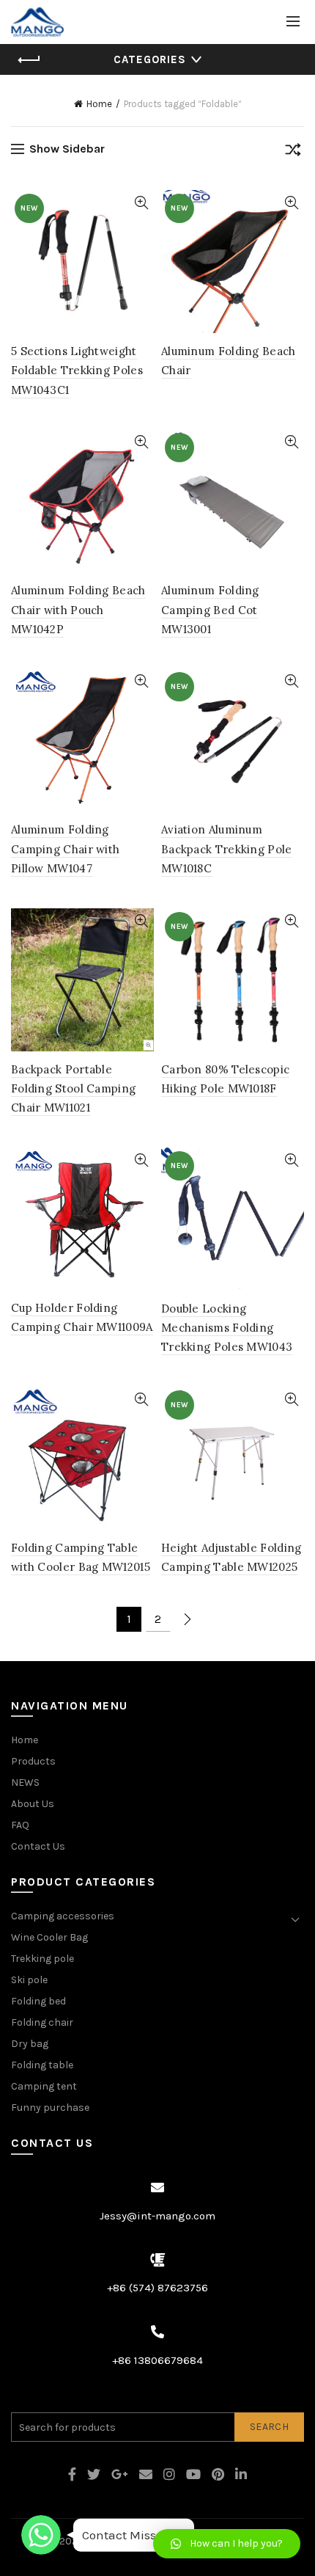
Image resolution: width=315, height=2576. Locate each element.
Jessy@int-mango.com (157, 2216)
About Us (33, 1804)
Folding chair (42, 2022)
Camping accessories (63, 1916)
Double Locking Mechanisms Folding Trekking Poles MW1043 (227, 1328)
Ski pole (29, 1980)
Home (99, 104)
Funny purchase (50, 2108)
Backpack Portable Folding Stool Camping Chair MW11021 (73, 1089)
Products (33, 1761)
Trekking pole (42, 1959)
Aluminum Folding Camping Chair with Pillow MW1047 (65, 849)
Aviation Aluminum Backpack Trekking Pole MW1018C (227, 849)
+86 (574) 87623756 (157, 2288)
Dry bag (30, 2044)
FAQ (20, 1825)
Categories (150, 59)
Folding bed (38, 2001)
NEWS (25, 1783)
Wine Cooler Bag (49, 1937)
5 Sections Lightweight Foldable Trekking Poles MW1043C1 (77, 371)
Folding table (42, 2065)
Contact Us (38, 1846)
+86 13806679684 (157, 2360)
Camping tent (44, 2086)
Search (269, 2427)
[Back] (29, 60)
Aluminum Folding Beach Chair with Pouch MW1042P (78, 610)
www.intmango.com (129, 2541)
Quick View (141, 203)
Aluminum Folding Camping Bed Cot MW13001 (210, 610)
